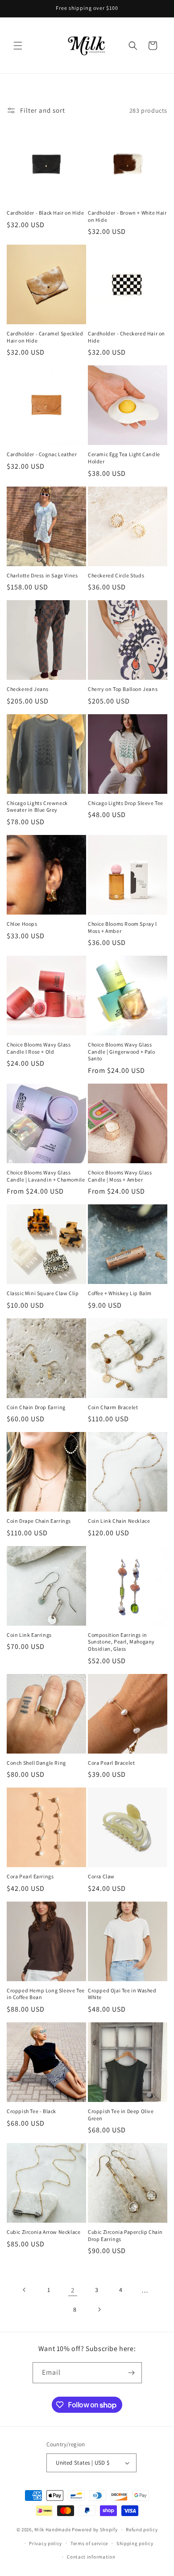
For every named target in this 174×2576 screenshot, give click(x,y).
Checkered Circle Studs (116, 575)
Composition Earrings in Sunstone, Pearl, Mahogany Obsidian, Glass (121, 1642)
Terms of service (89, 2543)
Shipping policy (135, 2543)
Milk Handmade (52, 2529)
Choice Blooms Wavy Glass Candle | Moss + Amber (120, 1176)
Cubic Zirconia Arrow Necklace (43, 2232)
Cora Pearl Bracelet (111, 1763)
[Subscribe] (132, 2373)
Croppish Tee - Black (31, 2111)
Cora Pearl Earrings (30, 1876)
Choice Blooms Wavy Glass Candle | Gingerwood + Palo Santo (122, 1051)
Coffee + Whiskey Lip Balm (120, 1293)
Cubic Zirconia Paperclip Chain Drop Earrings (125, 2235)
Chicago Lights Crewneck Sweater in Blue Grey (37, 807)
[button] (18, 46)
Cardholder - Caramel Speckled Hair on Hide (45, 337)
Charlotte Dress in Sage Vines (42, 575)
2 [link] (73, 2290)
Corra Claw (101, 1876)
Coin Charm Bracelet (113, 1407)
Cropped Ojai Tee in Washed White (122, 1994)
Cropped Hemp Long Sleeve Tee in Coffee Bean (46, 1994)
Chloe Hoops (22, 924)
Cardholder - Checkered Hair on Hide (126, 337)
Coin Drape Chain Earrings (39, 1521)
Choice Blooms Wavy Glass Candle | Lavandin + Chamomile (46, 1176)
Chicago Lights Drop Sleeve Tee (126, 803)
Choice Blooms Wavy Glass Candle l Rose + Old (39, 1048)
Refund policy (142, 2529)
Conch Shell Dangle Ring (36, 1763)
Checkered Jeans (28, 689)
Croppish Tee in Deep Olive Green (121, 2115)
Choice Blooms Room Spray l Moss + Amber (122, 927)
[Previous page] (25, 2290)
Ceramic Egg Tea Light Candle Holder (124, 458)
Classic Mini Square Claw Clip (43, 1293)
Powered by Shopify (95, 2529)
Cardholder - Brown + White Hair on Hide (127, 216)
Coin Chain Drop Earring (36, 1407)
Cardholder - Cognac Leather (42, 454)
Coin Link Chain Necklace (119, 1521)
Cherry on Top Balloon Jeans (123, 689)
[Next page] (99, 2309)
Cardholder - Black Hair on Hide (46, 213)
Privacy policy (46, 2543)
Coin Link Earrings (29, 1635)
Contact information (91, 2557)
